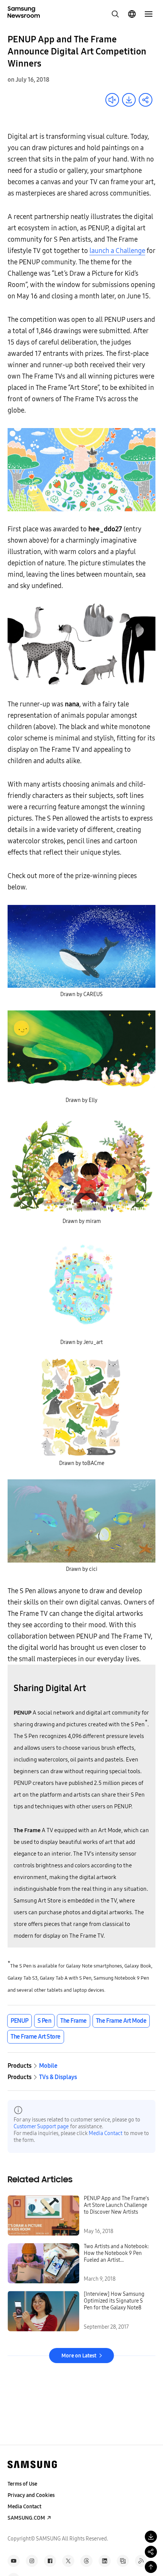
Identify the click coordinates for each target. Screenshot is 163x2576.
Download (129, 100)
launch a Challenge (117, 251)
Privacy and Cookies (31, 2495)
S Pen (45, 2021)
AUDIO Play (112, 100)
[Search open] (115, 14)
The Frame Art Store (36, 2037)
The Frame (74, 2021)
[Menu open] (149, 14)
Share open (146, 100)
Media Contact (106, 2133)
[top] (151, 2567)
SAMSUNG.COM (26, 2518)
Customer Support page (41, 2127)
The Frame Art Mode (121, 2021)
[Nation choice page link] (132, 14)
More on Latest (79, 2356)
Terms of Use (22, 2484)
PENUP (20, 2021)
